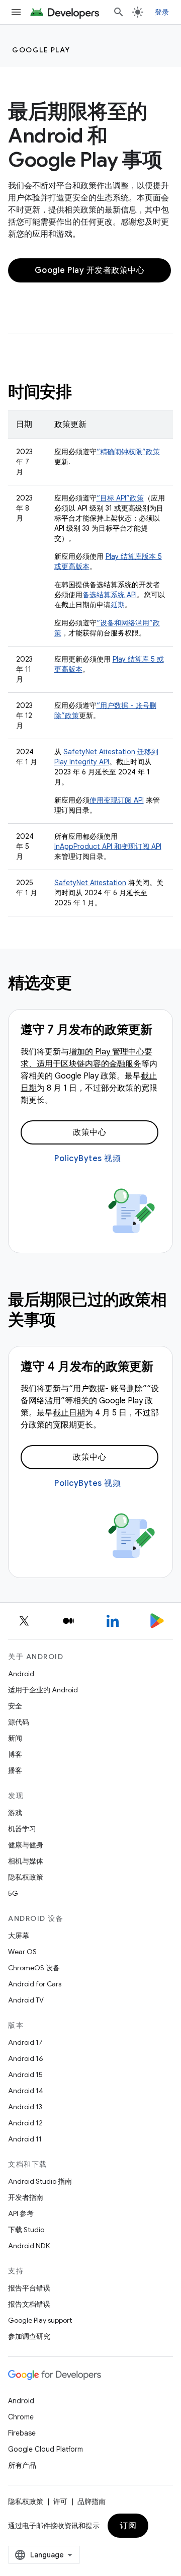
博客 (15, 1754)
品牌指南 (92, 2501)
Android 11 (25, 2139)
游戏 (15, 1813)
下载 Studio (26, 2230)
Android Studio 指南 (40, 2181)
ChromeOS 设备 (34, 1968)
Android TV (26, 2000)
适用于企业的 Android (43, 1690)
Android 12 (25, 2123)
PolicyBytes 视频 (87, 1159)
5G (13, 1893)
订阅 (128, 2526)
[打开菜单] (16, 12)
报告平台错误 (29, 2288)
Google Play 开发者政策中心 (90, 270)
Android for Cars (35, 1984)
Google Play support (40, 2320)
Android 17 (25, 2042)
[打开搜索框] (119, 12)
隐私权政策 (26, 1877)
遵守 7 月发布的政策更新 (86, 1030)
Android (21, 1674)
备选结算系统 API (110, 595)
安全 (15, 1706)
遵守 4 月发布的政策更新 (87, 1367)
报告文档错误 (29, 2304)
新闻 (15, 1738)
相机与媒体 (26, 1861)
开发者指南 (26, 2197)
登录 (162, 12)
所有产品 (22, 2465)
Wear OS (22, 1952)
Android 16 (26, 2058)
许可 (60, 2501)
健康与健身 (26, 1845)
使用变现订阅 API (117, 800)
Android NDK (29, 2246)
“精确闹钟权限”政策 (128, 452)
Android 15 (25, 2074)
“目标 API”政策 (120, 498)
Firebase (22, 2433)
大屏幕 (19, 1936)
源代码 (19, 1722)
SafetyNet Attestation (90, 883)
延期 (118, 605)
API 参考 (21, 2213)
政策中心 (89, 1132)
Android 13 (25, 2107)
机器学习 (22, 1829)
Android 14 (26, 2091)
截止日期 (69, 1413)
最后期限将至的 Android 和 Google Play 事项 (85, 135)
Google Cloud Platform (46, 2449)
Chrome (21, 2417)
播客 (15, 1770)
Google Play (41, 50)
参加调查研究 (29, 2336)
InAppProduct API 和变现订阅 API (108, 846)
